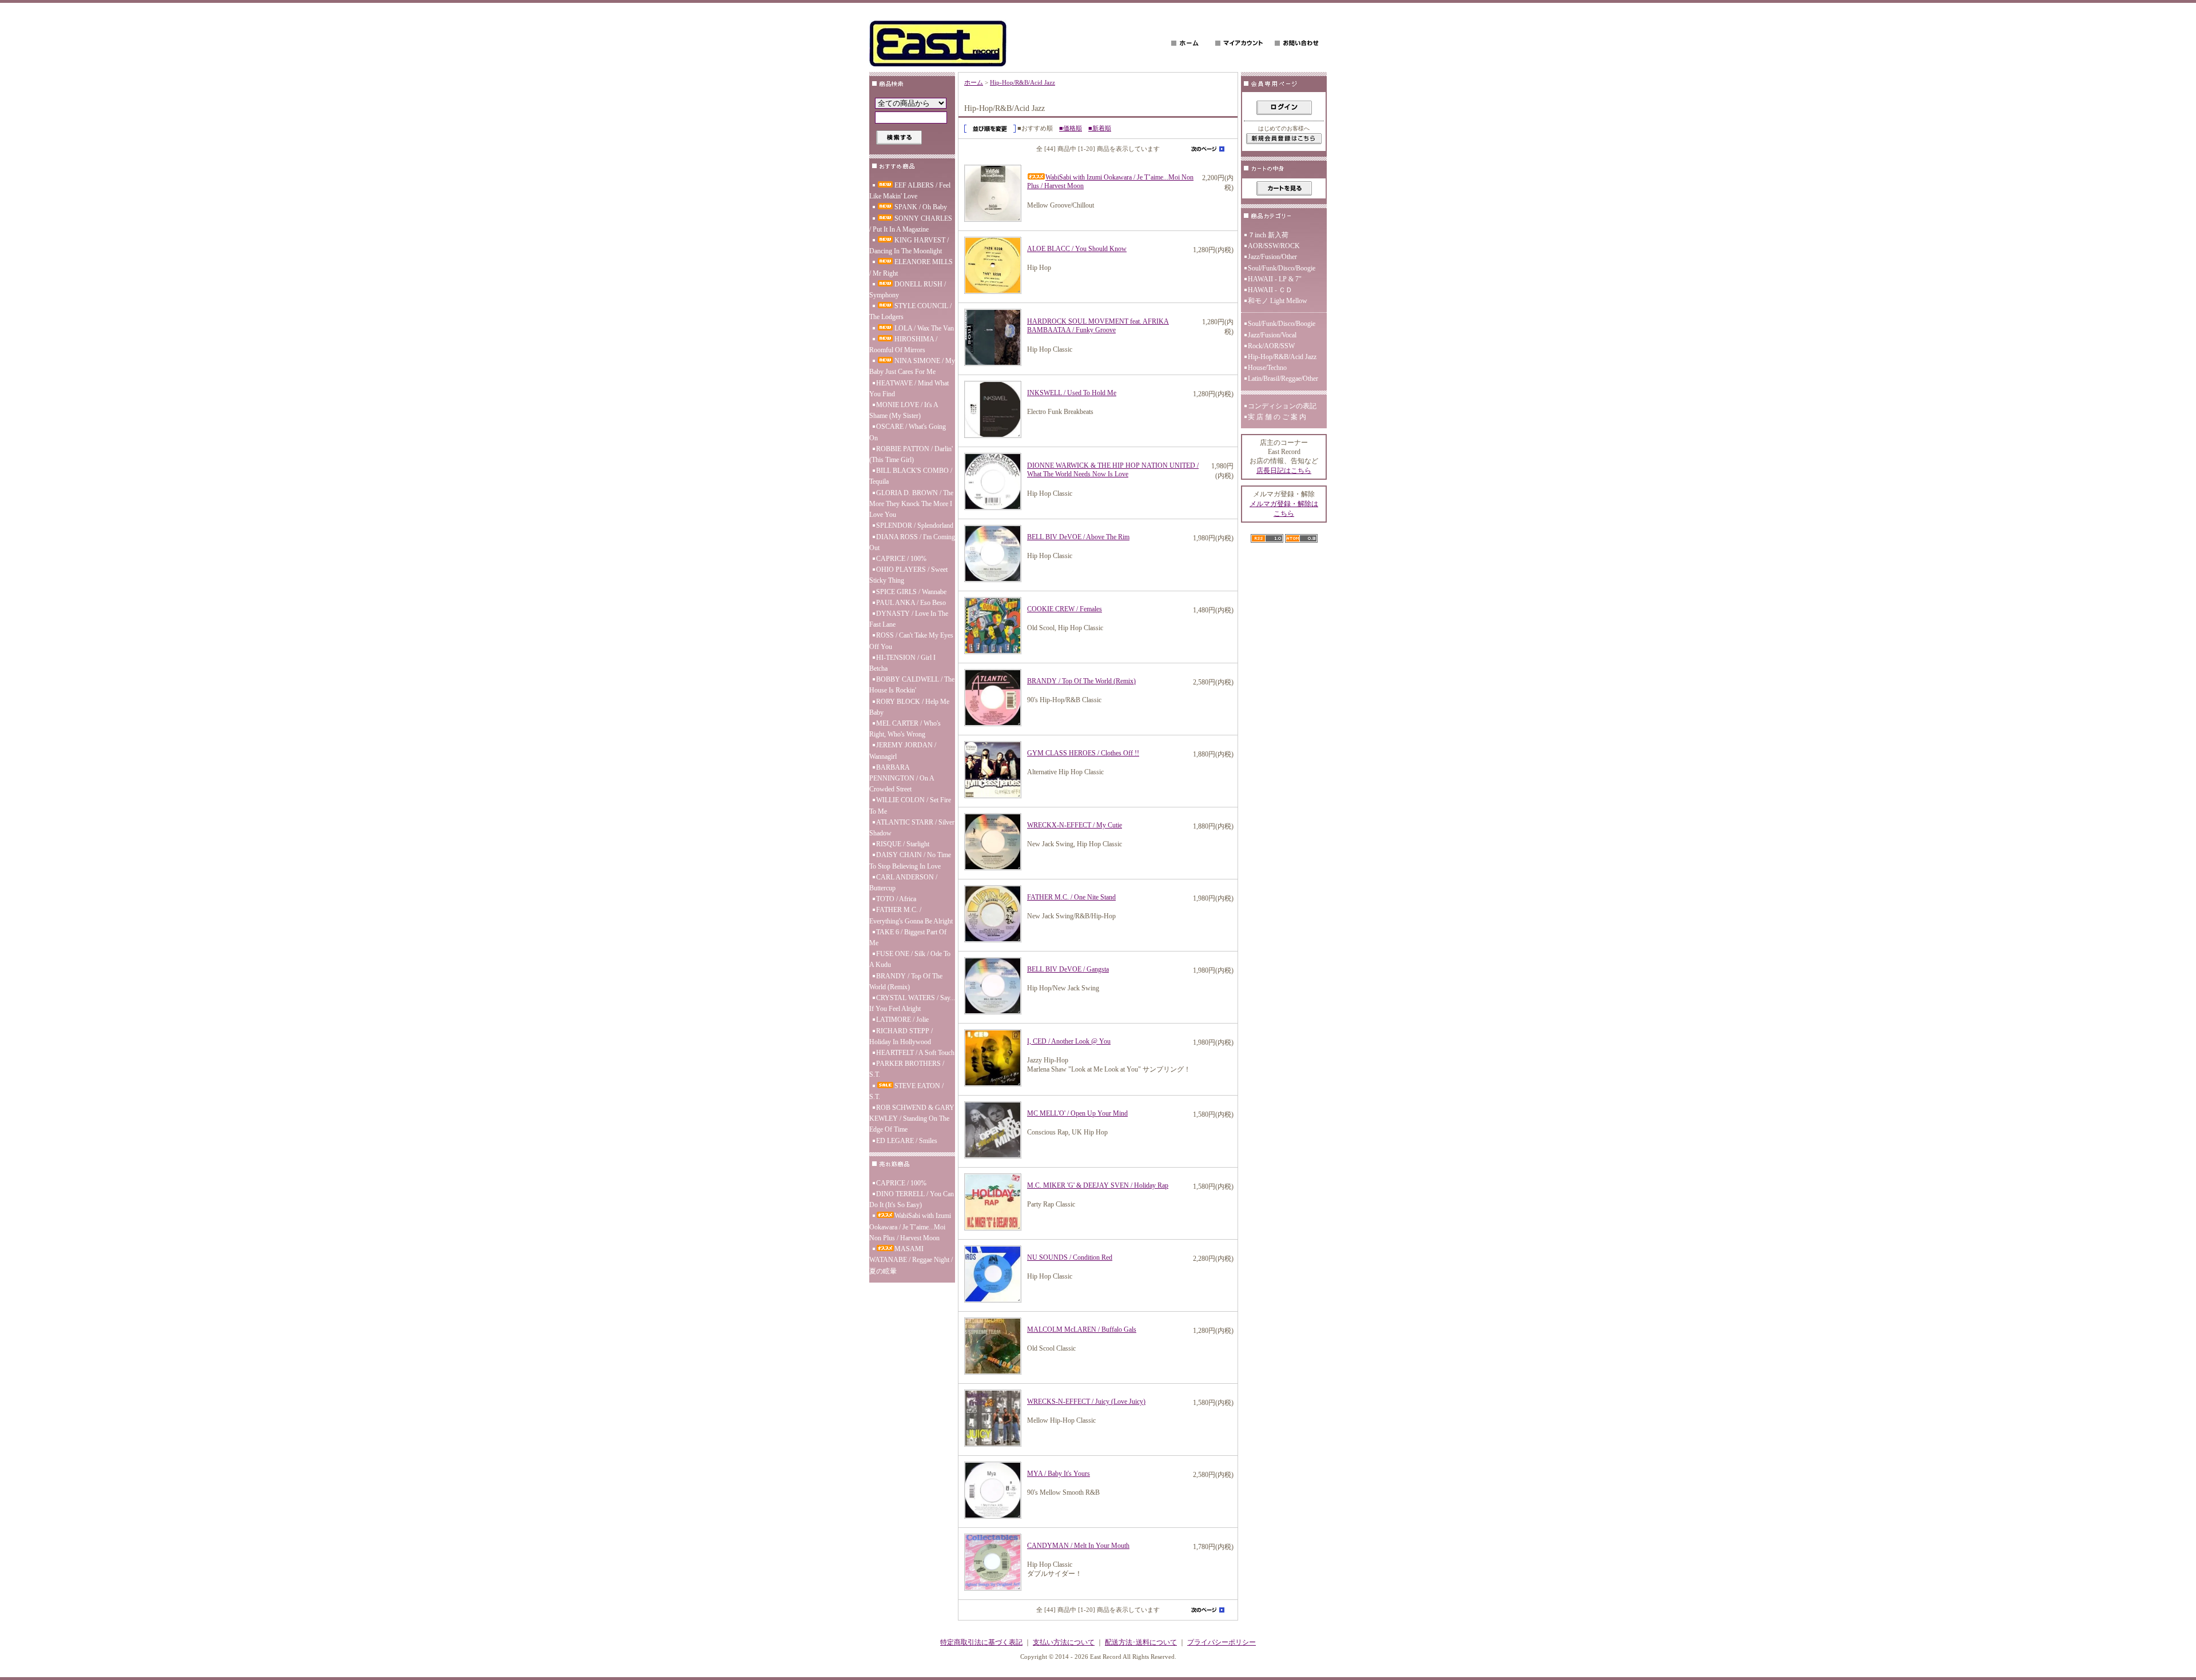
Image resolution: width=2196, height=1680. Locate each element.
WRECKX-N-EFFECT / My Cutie (1075, 825)
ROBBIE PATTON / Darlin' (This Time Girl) (911, 454)
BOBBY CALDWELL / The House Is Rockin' (912, 685)
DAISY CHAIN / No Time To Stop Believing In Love (910, 860)
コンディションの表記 (1282, 406)
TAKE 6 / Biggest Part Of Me (908, 937)
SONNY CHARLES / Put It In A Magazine (911, 224)
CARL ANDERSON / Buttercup (903, 883)
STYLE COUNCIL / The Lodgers (910, 311)
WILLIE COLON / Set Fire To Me (910, 805)
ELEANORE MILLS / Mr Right (911, 267)
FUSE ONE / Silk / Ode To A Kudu (910, 959)
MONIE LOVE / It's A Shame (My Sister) (904, 410)
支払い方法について (1064, 1642)
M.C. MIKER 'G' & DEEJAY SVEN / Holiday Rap (1098, 1185)
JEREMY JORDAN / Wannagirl (903, 751)
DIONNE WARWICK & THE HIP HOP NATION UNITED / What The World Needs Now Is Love (1113, 470)
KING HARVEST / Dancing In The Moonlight (909, 246)
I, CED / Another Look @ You (1069, 1041)
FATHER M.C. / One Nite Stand (1071, 897)
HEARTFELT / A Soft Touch (915, 1053)
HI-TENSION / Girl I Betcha (902, 663)
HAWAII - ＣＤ (1270, 290)
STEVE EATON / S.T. (906, 1091)
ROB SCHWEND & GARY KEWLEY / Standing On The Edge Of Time (912, 1118)
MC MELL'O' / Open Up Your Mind (1077, 1113)
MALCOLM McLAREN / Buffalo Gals (1082, 1329)
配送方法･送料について (1141, 1642)
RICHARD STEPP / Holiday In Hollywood (901, 1036)
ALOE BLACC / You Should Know (1077, 249)
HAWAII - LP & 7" (1275, 279)
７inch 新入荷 (1268, 235)
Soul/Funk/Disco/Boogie (1282, 268)
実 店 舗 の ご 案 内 (1277, 417)
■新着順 (1100, 128)
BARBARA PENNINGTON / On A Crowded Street (902, 778)
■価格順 (1071, 128)
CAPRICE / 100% (901, 559)
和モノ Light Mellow (1278, 301)
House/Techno (1267, 368)
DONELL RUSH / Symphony (908, 290)
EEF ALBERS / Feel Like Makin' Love (910, 191)
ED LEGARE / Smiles (907, 1141)
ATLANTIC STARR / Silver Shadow (912, 828)
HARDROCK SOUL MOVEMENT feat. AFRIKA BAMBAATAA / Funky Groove (1098, 326)
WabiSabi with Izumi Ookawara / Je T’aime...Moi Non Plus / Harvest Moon (910, 1227)
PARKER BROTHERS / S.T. (907, 1069)
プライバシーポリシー (1222, 1642)
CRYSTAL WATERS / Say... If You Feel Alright (912, 1003)
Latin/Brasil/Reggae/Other (1283, 379)
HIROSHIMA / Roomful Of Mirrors (903, 345)
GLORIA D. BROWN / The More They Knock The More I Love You (911, 504)
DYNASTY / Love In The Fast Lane (909, 619)
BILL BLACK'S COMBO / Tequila (911, 476)
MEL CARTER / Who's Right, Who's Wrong (905, 729)
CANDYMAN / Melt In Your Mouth (1078, 1546)
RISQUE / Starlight (903, 844)
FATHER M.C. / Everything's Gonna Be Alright (911, 915)
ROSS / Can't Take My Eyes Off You (911, 641)
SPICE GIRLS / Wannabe (911, 592)
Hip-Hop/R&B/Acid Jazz (1023, 82)
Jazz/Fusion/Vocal (1272, 335)
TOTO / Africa (896, 899)
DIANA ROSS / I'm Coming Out (912, 542)
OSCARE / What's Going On (908, 432)
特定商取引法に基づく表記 (981, 1642)
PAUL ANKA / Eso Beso (911, 603)
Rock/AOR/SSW (1271, 346)
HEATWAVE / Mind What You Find (909, 389)
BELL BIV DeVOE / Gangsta (1068, 969)
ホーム (974, 82)
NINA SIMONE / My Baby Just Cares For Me (912, 366)
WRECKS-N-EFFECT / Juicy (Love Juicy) (1086, 1402)
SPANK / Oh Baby (921, 207)
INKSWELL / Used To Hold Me (1072, 393)
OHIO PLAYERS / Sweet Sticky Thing (908, 575)
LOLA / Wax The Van (924, 328)
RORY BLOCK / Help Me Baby (909, 707)
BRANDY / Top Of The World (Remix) (906, 982)
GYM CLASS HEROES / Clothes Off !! (1083, 753)
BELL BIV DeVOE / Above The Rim (1078, 537)
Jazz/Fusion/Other (1272, 257)
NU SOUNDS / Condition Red (1070, 1257)
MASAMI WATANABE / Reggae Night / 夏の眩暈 (911, 1260)
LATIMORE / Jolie (902, 1020)
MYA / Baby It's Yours (1059, 1474)
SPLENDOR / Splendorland (915, 526)
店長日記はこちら (1284, 471)
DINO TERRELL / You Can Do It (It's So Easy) (912, 1199)
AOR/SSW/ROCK (1274, 246)
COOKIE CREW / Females (1065, 609)
